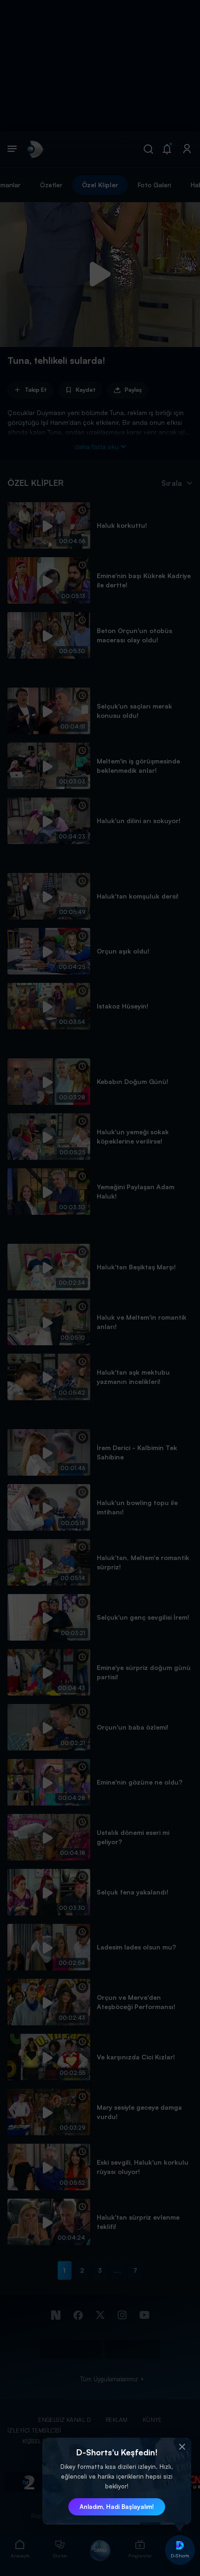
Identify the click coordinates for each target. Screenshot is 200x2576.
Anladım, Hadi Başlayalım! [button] (117, 2507)
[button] (182, 2447)
